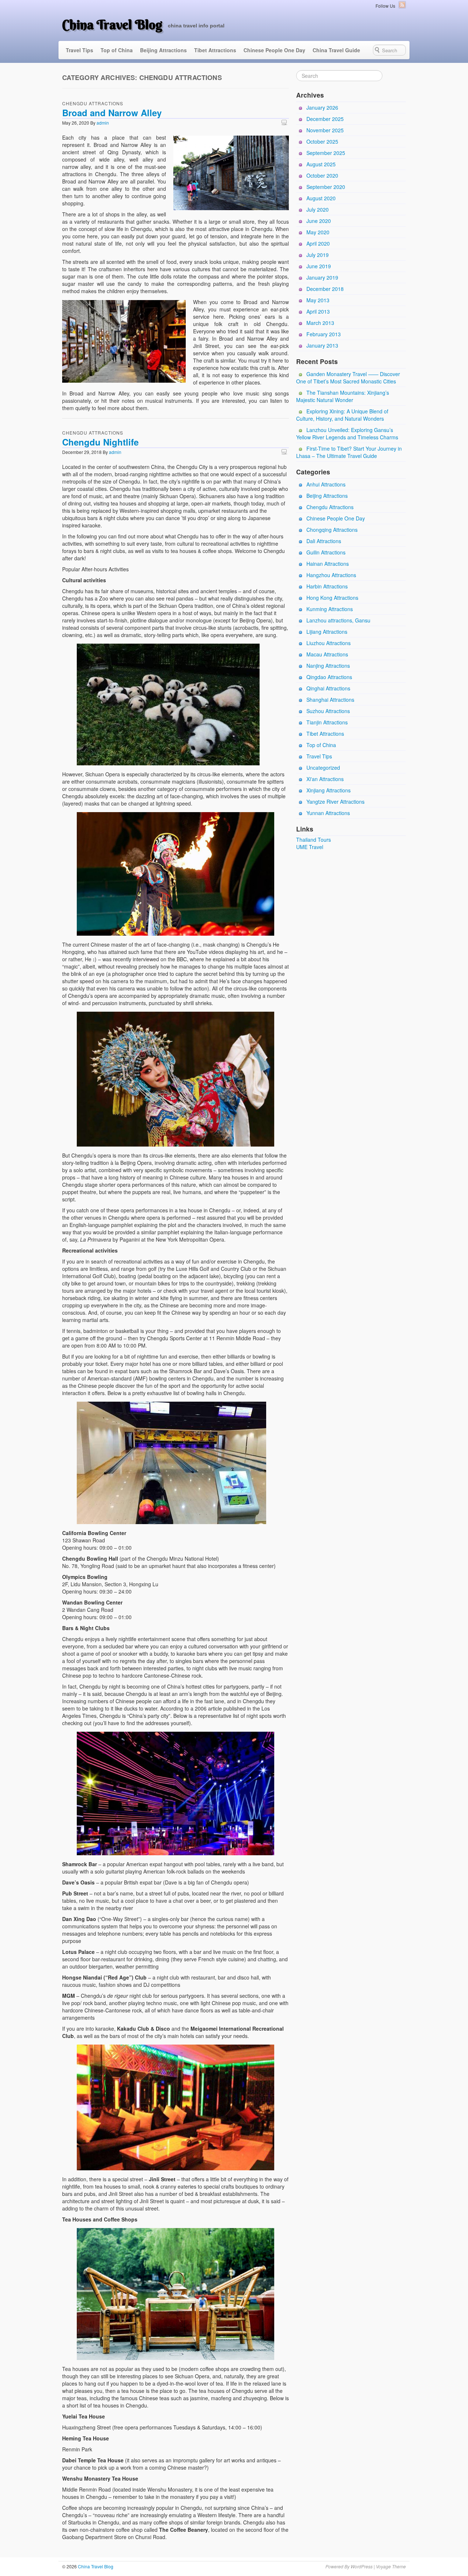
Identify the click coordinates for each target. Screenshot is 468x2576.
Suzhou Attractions (328, 711)
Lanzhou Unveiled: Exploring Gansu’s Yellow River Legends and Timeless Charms (347, 433)
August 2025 (321, 164)
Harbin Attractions (327, 586)
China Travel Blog (112, 24)
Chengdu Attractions (93, 103)
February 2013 (324, 334)
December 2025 (325, 119)
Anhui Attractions (326, 484)
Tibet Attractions (215, 50)
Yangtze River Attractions (335, 802)
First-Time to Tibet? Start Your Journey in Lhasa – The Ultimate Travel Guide (349, 452)
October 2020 (322, 175)
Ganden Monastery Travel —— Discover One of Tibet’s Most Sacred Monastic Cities (348, 378)
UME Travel (310, 847)
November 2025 (325, 130)
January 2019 (322, 277)
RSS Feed (402, 5)
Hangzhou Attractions (331, 575)
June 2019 (319, 266)
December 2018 (325, 289)
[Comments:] (285, 122)
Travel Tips (80, 50)
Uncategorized (323, 768)
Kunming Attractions (330, 609)
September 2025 (326, 153)
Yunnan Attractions (328, 813)
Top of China (117, 50)
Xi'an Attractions (325, 779)
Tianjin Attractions (327, 722)
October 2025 (322, 141)
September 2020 (326, 187)
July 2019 (318, 255)
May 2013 (318, 300)
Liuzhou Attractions (329, 643)
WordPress (362, 2566)
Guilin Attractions (326, 552)
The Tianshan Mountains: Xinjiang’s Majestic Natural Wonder (343, 396)
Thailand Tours (314, 840)
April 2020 (318, 243)
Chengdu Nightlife (100, 442)
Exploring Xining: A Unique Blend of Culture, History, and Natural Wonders (342, 415)
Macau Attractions (327, 654)
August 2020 (321, 198)
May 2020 (318, 232)
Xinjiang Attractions (329, 790)
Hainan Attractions (328, 564)
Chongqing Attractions (332, 530)
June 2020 (319, 221)
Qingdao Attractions (329, 677)
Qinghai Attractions (328, 688)
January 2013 (322, 345)
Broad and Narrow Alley (112, 113)
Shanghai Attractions (330, 700)
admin (103, 123)
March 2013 (320, 323)
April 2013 (318, 311)
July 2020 (318, 209)
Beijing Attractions (163, 50)
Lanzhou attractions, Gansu (338, 620)
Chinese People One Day (274, 50)
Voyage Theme (391, 2566)
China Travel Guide (336, 50)
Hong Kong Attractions (332, 598)
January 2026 (322, 107)
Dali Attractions (324, 541)
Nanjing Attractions (328, 666)
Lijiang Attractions (327, 632)
